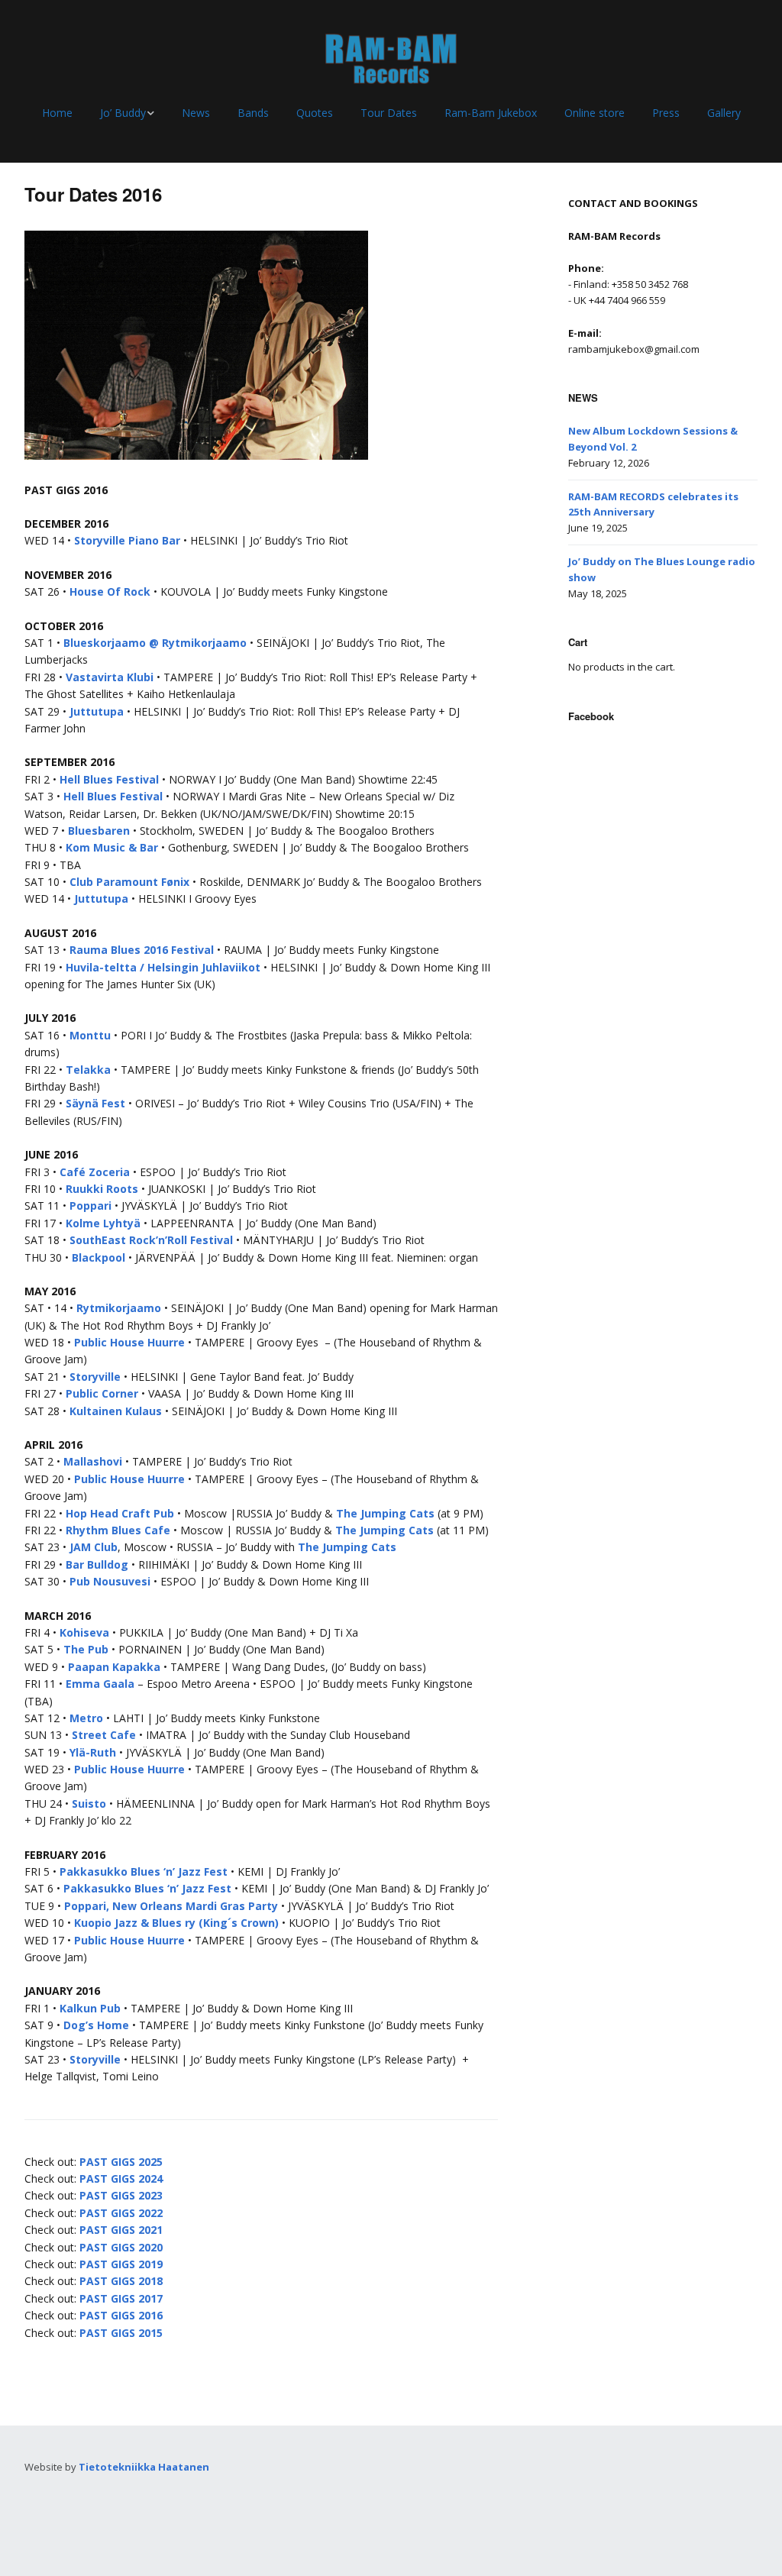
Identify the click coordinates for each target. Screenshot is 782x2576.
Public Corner (102, 1393)
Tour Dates (389, 113)
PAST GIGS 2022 (121, 2213)
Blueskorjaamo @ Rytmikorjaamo (155, 643)
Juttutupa (97, 711)
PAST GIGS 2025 (121, 2162)
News (196, 113)
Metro (86, 1718)
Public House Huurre (129, 1342)
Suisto (89, 1804)
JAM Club (94, 1547)
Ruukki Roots (102, 1189)
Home (57, 113)
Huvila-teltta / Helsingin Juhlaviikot (163, 967)
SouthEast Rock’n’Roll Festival (151, 1240)
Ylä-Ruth (93, 1752)
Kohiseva (84, 1632)
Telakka (88, 1070)
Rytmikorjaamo (119, 1308)
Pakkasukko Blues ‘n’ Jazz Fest (145, 1871)
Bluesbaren (99, 831)
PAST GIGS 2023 (121, 2195)
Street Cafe (104, 1735)
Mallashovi (93, 1461)
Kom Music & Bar (112, 847)
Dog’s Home (96, 2025)
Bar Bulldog (97, 1564)
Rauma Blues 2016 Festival (142, 950)
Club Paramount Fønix (129, 882)
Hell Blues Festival (109, 779)
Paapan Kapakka (114, 1667)
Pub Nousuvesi (110, 1581)
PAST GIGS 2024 (121, 2178)
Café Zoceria (95, 1172)
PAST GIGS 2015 (121, 2333)
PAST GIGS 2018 (121, 2281)
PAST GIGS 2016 (121, 2315)
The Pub (86, 1649)
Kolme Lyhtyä (103, 1223)
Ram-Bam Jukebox (491, 113)
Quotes (315, 113)
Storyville (95, 1377)
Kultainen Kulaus (116, 1411)
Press (666, 113)
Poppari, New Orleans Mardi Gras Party (171, 1906)
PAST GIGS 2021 (121, 2230)
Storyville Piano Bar (127, 540)
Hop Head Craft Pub (120, 1513)
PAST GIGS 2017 (121, 2298)
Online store (595, 113)
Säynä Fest (95, 1103)
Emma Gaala (100, 1684)
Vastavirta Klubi (110, 677)
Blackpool (99, 1257)
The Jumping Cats (385, 1513)
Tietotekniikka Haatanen (144, 2467)
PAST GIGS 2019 (121, 2264)
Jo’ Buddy (123, 113)
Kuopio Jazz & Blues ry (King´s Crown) (176, 1923)
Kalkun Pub (90, 2008)
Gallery (724, 113)
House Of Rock (110, 591)
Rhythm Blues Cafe (118, 1530)
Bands (253, 113)
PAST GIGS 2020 (121, 2247)
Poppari (90, 1206)
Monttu (90, 1035)
